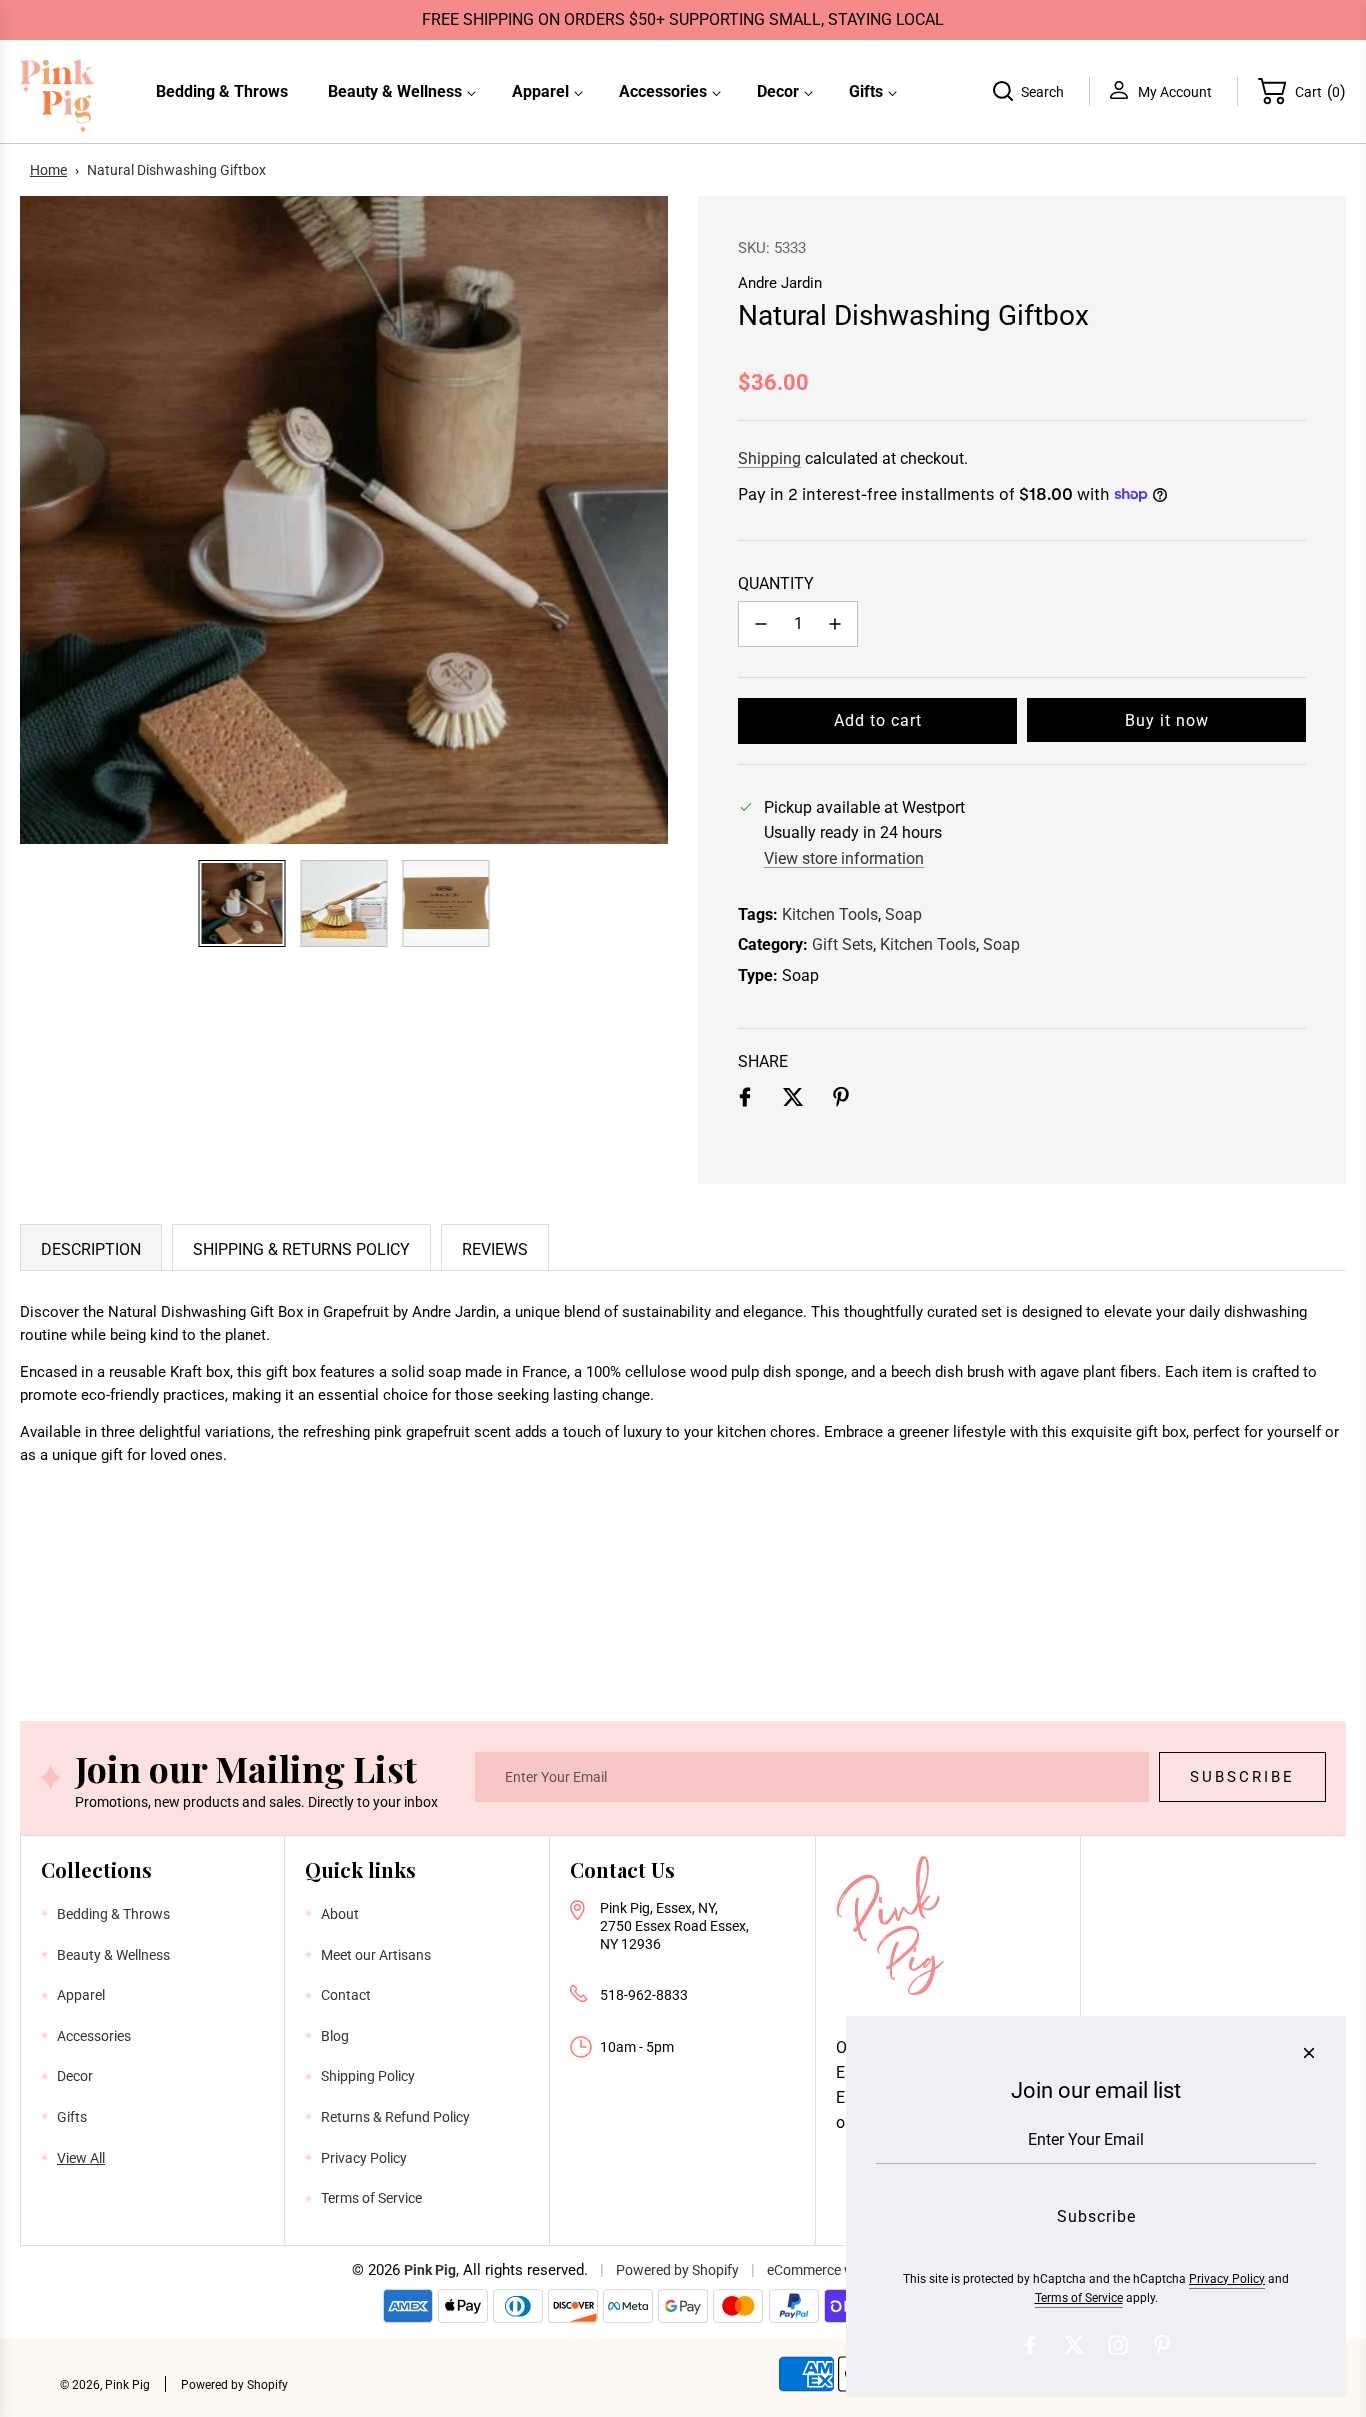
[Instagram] (1118, 2345)
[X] (1074, 2345)
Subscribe (1242, 1777)
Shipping (769, 458)
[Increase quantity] (835, 624)
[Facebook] (1030, 2345)
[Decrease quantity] (761, 624)
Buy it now (1167, 720)
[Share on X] (793, 1101)
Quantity (776, 583)
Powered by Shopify (677, 2270)
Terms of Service (1079, 2298)
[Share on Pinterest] (841, 1101)
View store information (844, 858)
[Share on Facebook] (745, 1101)
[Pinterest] (1162, 2345)
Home (48, 170)
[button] (46, 520)
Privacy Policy (1227, 2279)
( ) (1320, 90)
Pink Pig (430, 2270)
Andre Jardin (780, 283)
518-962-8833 (644, 1995)
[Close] (1309, 2053)
